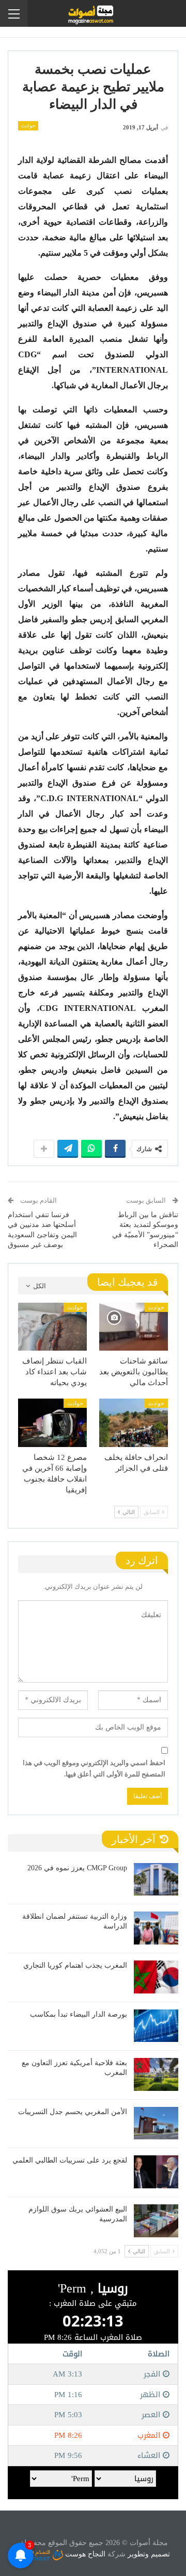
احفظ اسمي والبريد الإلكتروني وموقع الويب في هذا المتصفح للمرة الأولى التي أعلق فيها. (94, 1768)
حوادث (28, 126)
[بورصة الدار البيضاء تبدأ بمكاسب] (156, 2026)
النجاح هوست (84, 2554)
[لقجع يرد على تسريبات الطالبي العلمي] (156, 2172)
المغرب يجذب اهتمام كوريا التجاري (75, 1965)
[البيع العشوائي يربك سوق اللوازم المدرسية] (156, 2221)
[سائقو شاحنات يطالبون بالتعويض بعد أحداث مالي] (134, 1327)
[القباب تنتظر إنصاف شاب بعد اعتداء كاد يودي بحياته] (52, 1327)
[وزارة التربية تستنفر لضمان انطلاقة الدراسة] (156, 1928)
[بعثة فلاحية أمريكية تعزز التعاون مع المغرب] (156, 2074)
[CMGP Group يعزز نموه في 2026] (156, 1880)
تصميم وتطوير (149, 2554)
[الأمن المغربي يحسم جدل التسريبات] (156, 2123)
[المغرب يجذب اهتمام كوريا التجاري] (156, 1977)
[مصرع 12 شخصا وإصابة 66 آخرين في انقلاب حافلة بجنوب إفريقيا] (52, 1423)
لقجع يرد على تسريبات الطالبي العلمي (70, 2160)
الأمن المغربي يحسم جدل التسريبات (73, 2112)
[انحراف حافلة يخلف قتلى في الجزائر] (134, 1423)
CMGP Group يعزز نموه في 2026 (77, 1868)
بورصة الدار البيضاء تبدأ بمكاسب (79, 2014)
